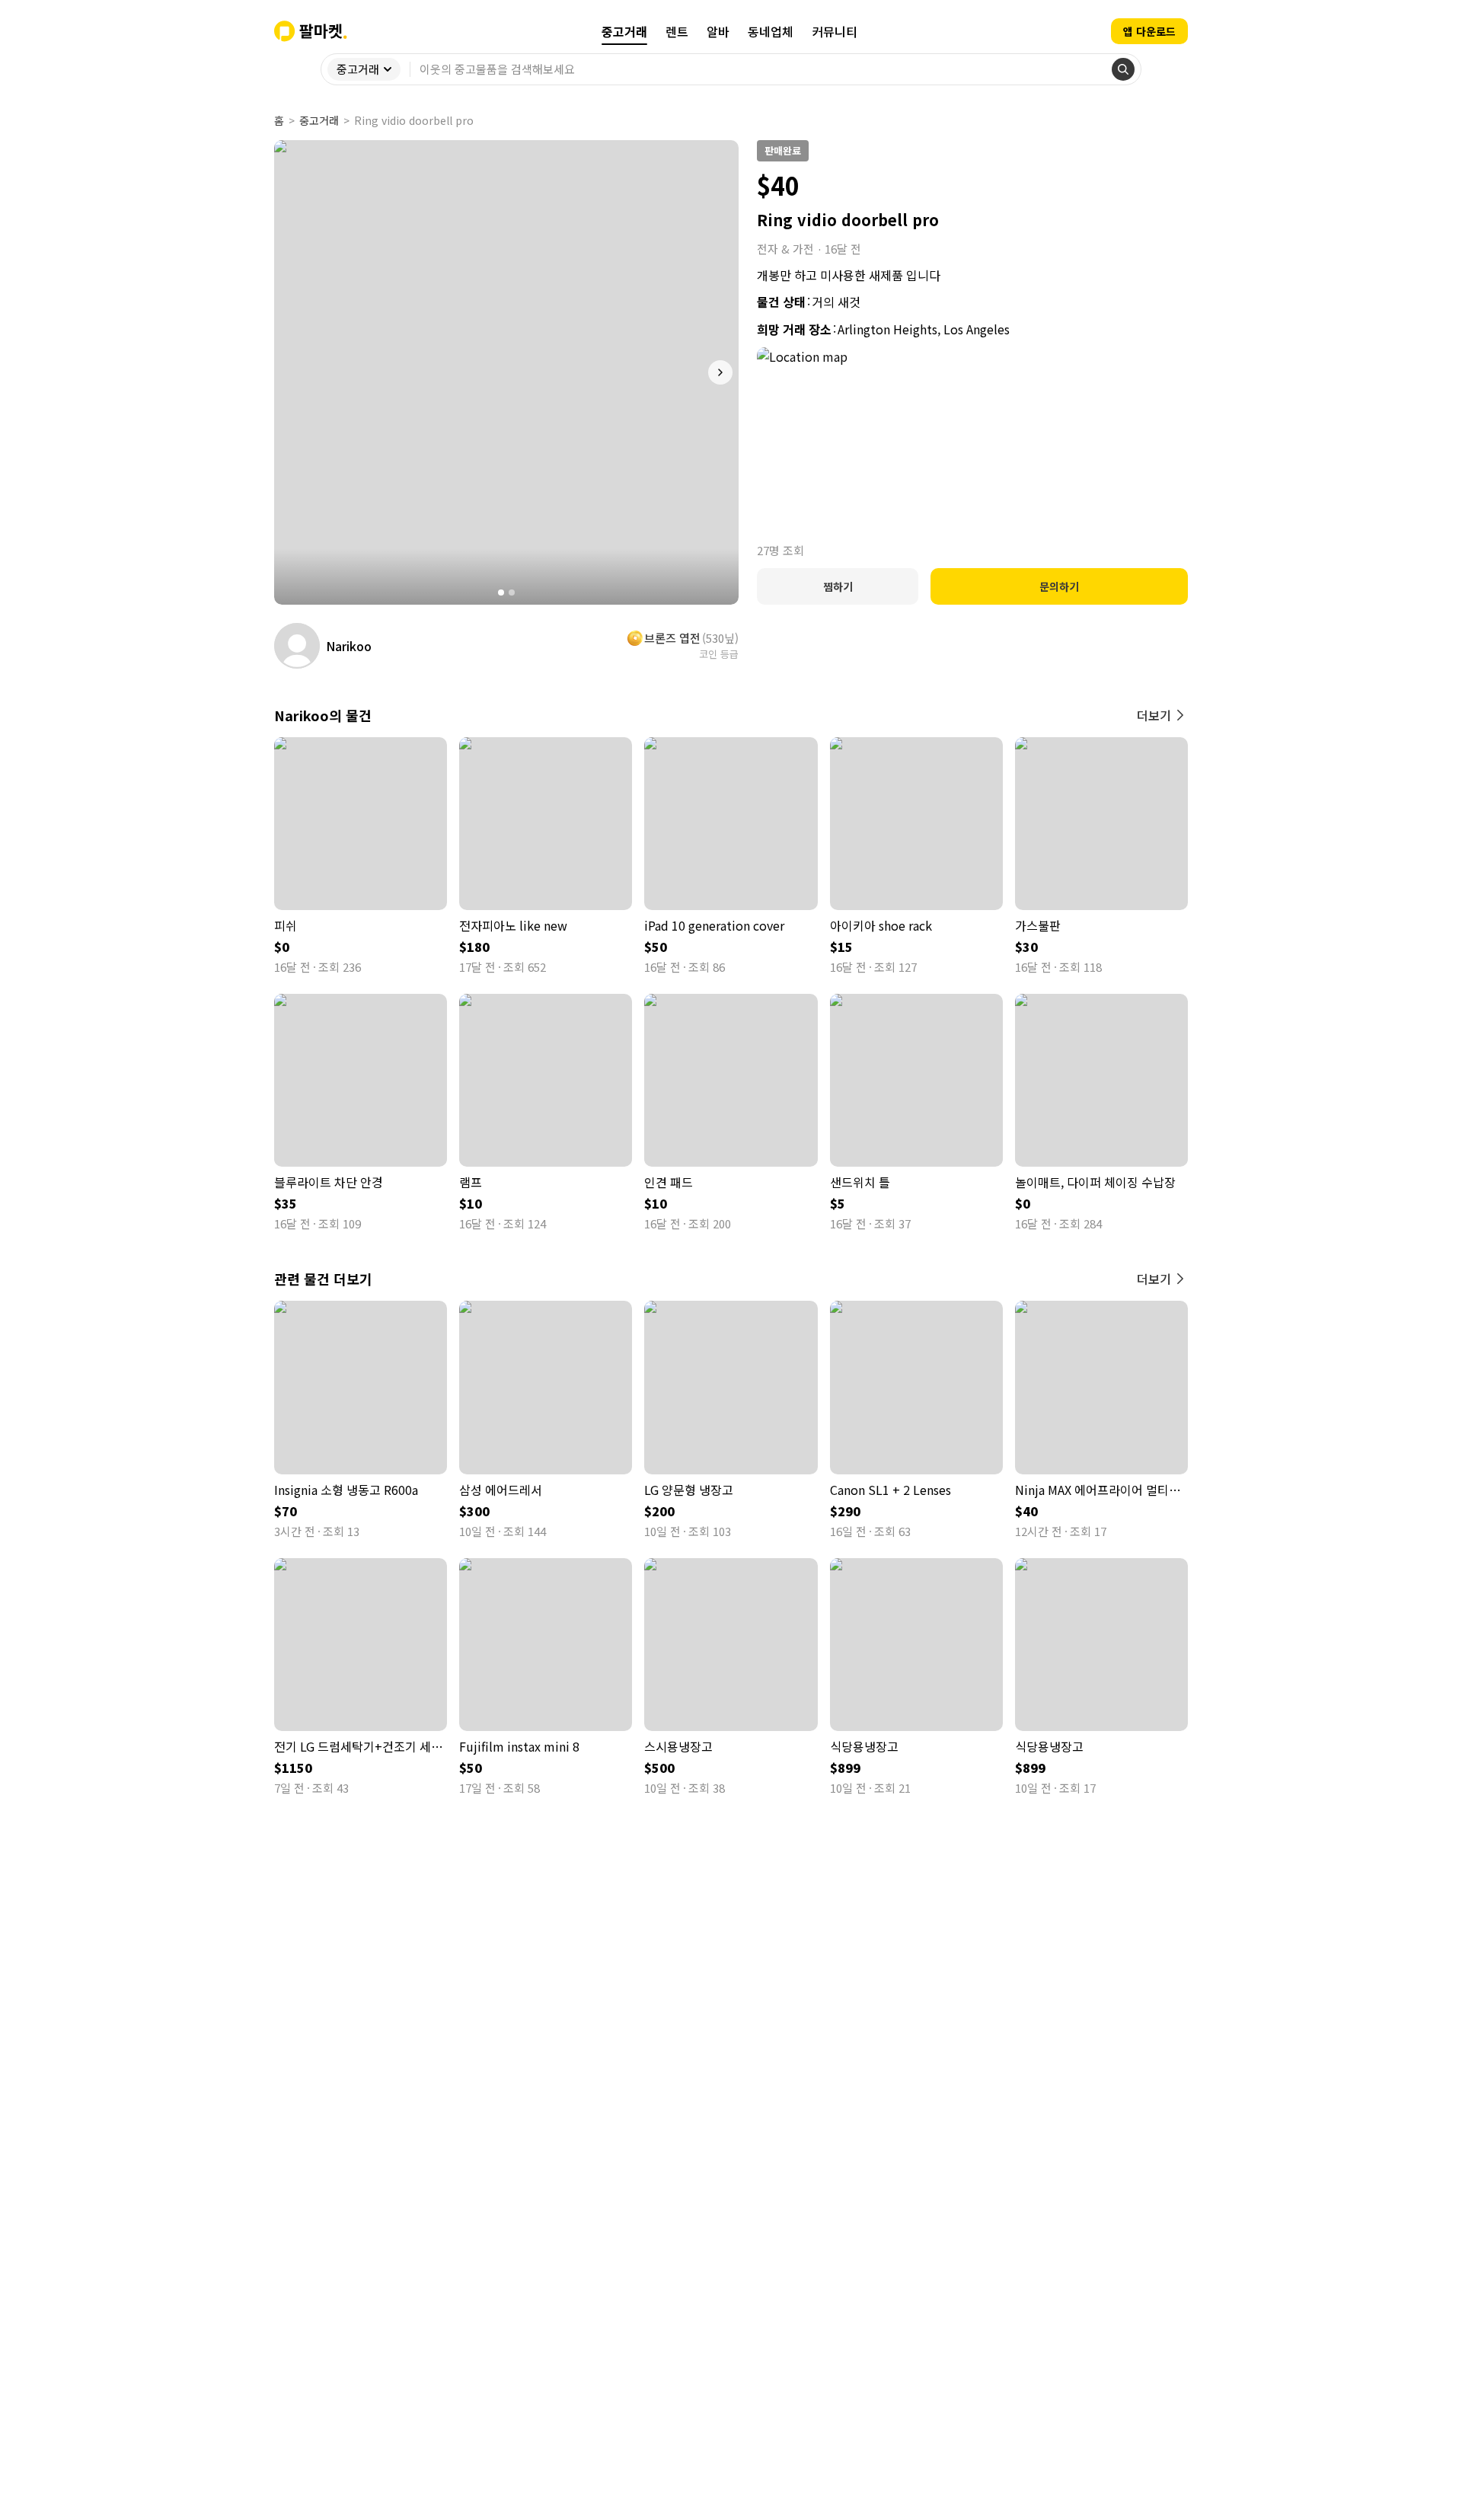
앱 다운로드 (1149, 31)
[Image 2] (512, 592)
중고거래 (319, 120)
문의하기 (1059, 586)
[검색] (1123, 69)
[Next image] (720, 372)
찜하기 (838, 586)
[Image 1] (501, 592)
